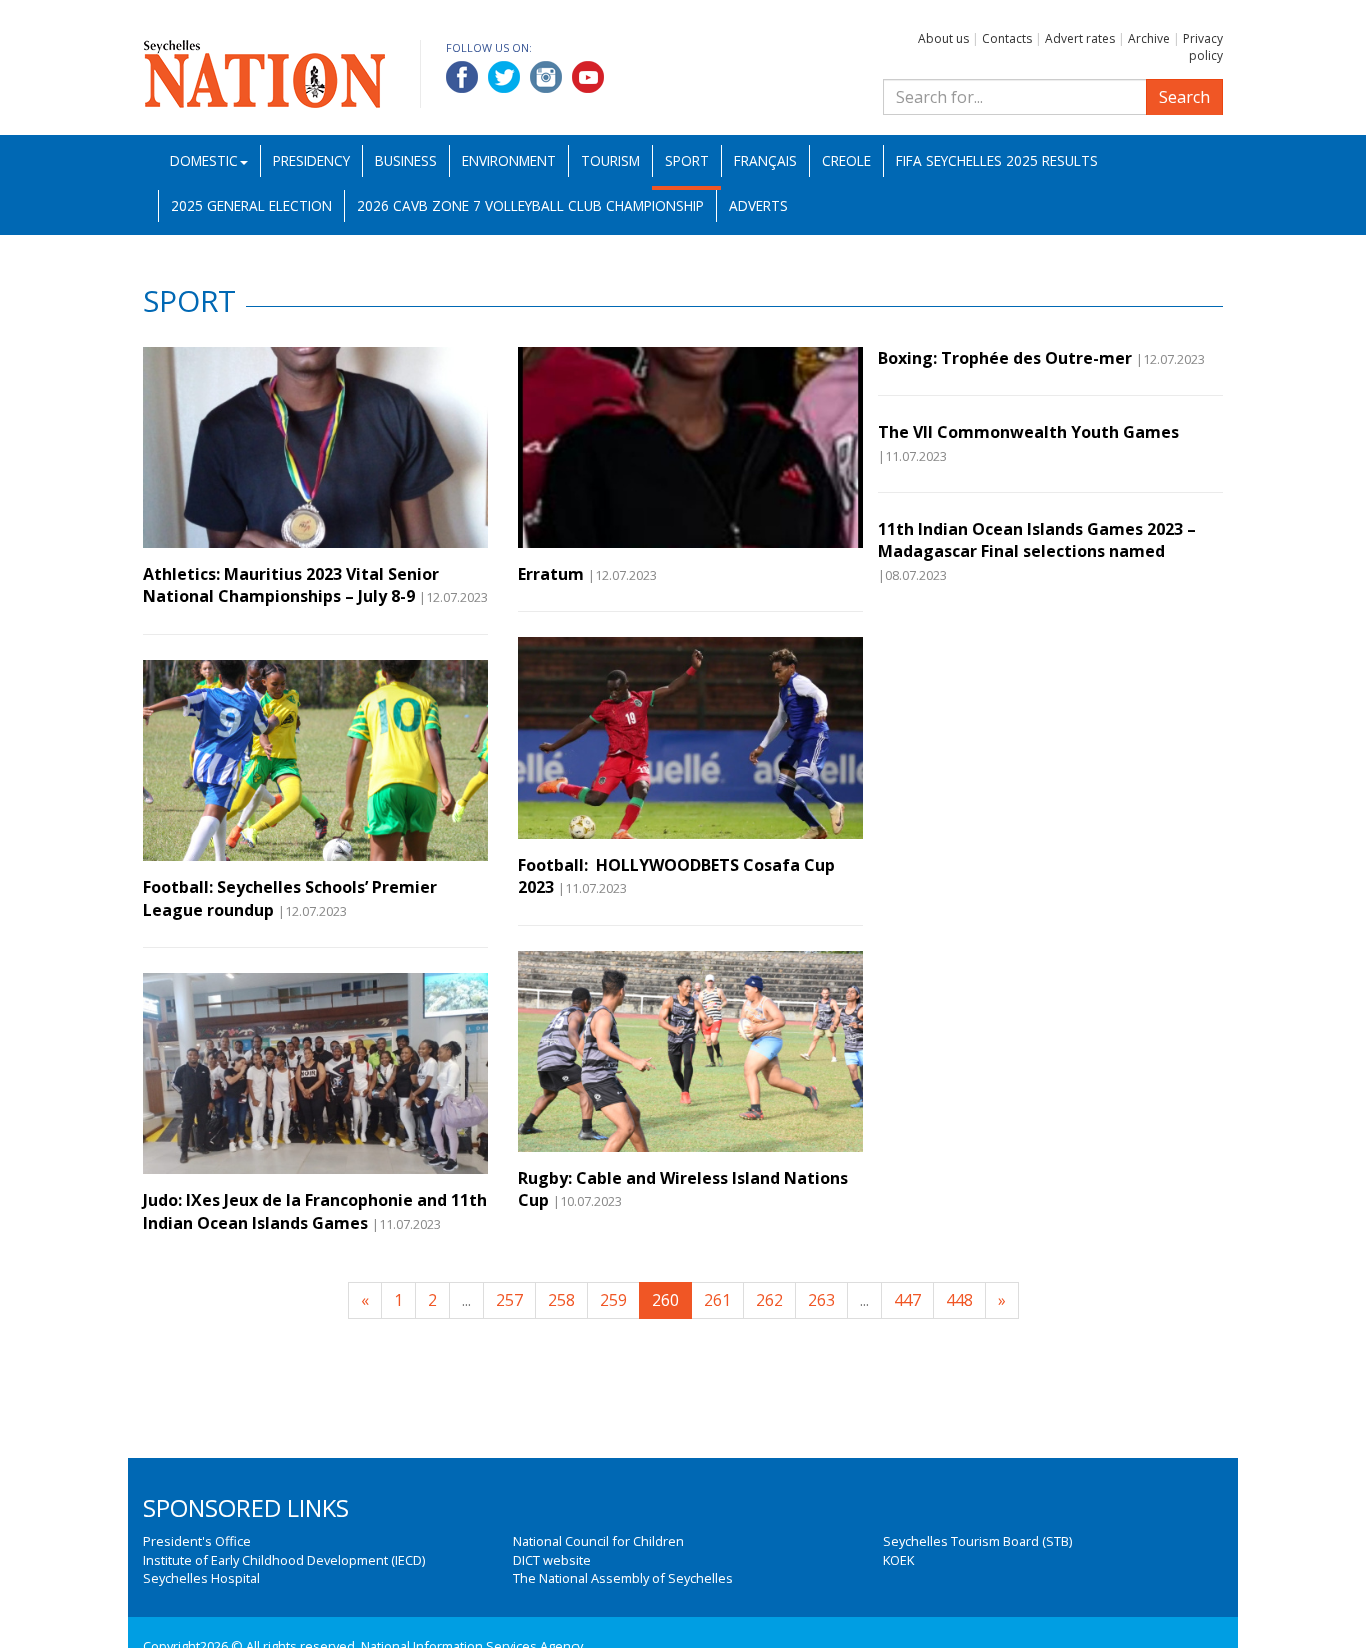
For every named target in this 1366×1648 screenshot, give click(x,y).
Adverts (758, 205)
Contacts (1007, 38)
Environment (509, 160)
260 (665, 1300)
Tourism (610, 160)
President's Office (197, 1541)
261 (717, 1300)
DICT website (552, 1560)
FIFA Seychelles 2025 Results (997, 160)
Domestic (204, 160)
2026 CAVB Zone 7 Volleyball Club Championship (530, 205)
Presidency (311, 160)
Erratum (551, 574)
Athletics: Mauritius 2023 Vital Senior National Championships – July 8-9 (291, 585)
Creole (846, 160)
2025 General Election (251, 205)
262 (769, 1300)
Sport (687, 160)
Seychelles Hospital (201, 1578)
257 (509, 1300)
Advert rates (1080, 38)
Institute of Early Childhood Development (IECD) (284, 1560)
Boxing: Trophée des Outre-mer (1005, 358)
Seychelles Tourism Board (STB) (977, 1541)
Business (406, 160)
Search (1184, 97)
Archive (1149, 38)
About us (943, 38)
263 (821, 1300)
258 (561, 1300)
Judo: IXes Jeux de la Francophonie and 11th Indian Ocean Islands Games (315, 1211)
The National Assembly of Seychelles (623, 1578)
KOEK (898, 1560)
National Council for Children (598, 1541)
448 (959, 1300)
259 (613, 1300)
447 (907, 1300)
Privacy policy (1203, 47)
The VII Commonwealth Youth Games (1028, 432)
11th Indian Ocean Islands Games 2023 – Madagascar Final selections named (1037, 540)
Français (765, 160)
